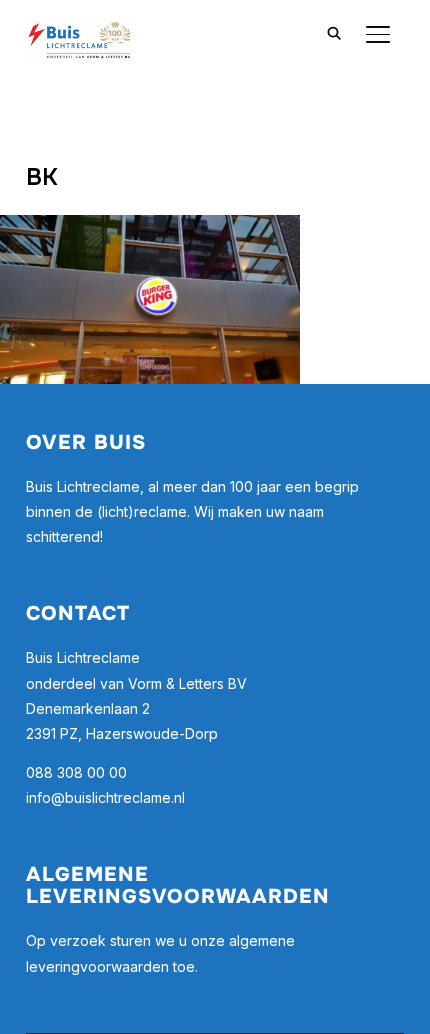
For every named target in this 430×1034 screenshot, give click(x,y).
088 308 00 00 (76, 772)
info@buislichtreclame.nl (105, 797)
